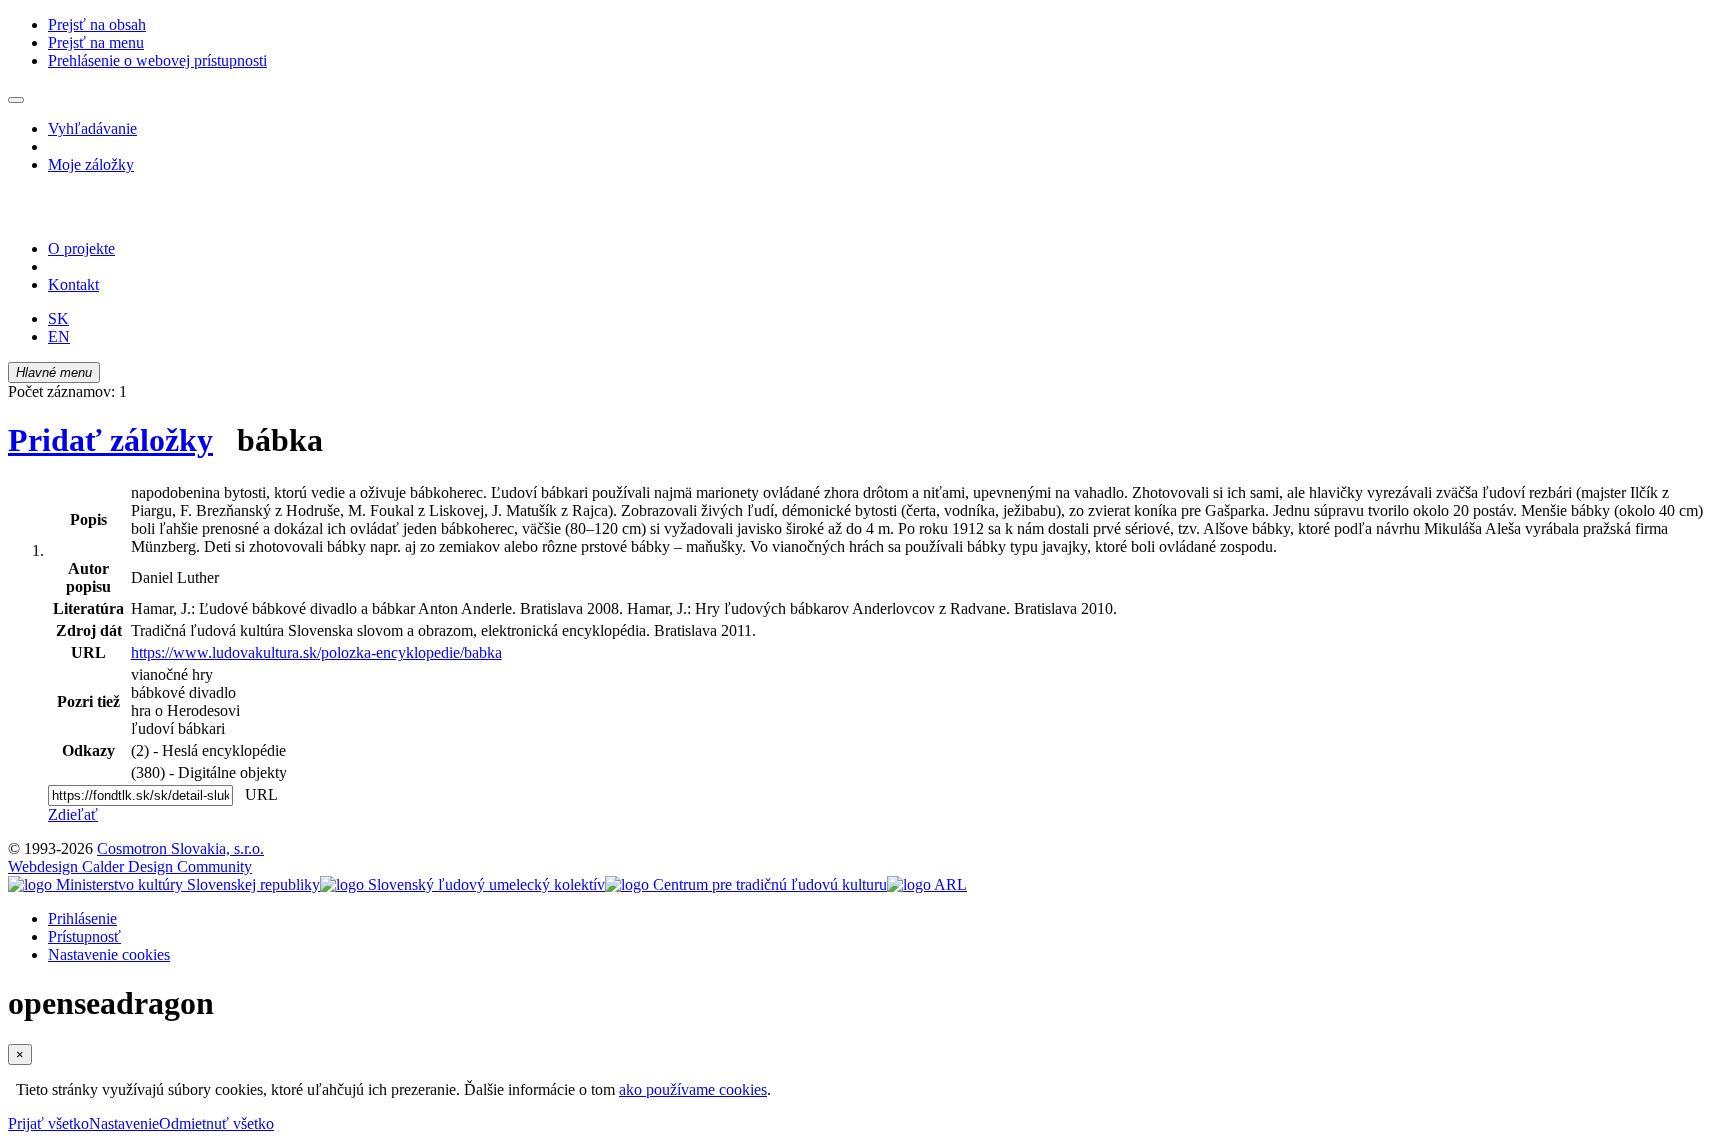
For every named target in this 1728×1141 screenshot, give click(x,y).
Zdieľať (73, 814)
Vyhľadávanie (92, 128)
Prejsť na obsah (97, 24)
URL (257, 794)
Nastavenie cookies (109, 954)
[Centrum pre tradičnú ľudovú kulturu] (746, 884)
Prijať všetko (48, 1123)
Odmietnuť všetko (216, 1123)
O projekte (81, 248)
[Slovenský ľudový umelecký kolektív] (462, 884)
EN (59, 336)
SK (58, 318)
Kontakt (73, 284)
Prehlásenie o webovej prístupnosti (157, 60)
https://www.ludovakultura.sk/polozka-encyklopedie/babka (316, 652)
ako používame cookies (693, 1089)
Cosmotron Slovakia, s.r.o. (180, 848)
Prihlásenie (82, 918)
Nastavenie (124, 1123)
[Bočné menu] (16, 100)
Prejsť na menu (96, 42)
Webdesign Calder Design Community (130, 866)
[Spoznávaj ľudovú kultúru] (133, 214)
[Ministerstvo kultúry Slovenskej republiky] (164, 884)
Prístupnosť (84, 936)
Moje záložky (91, 164)
